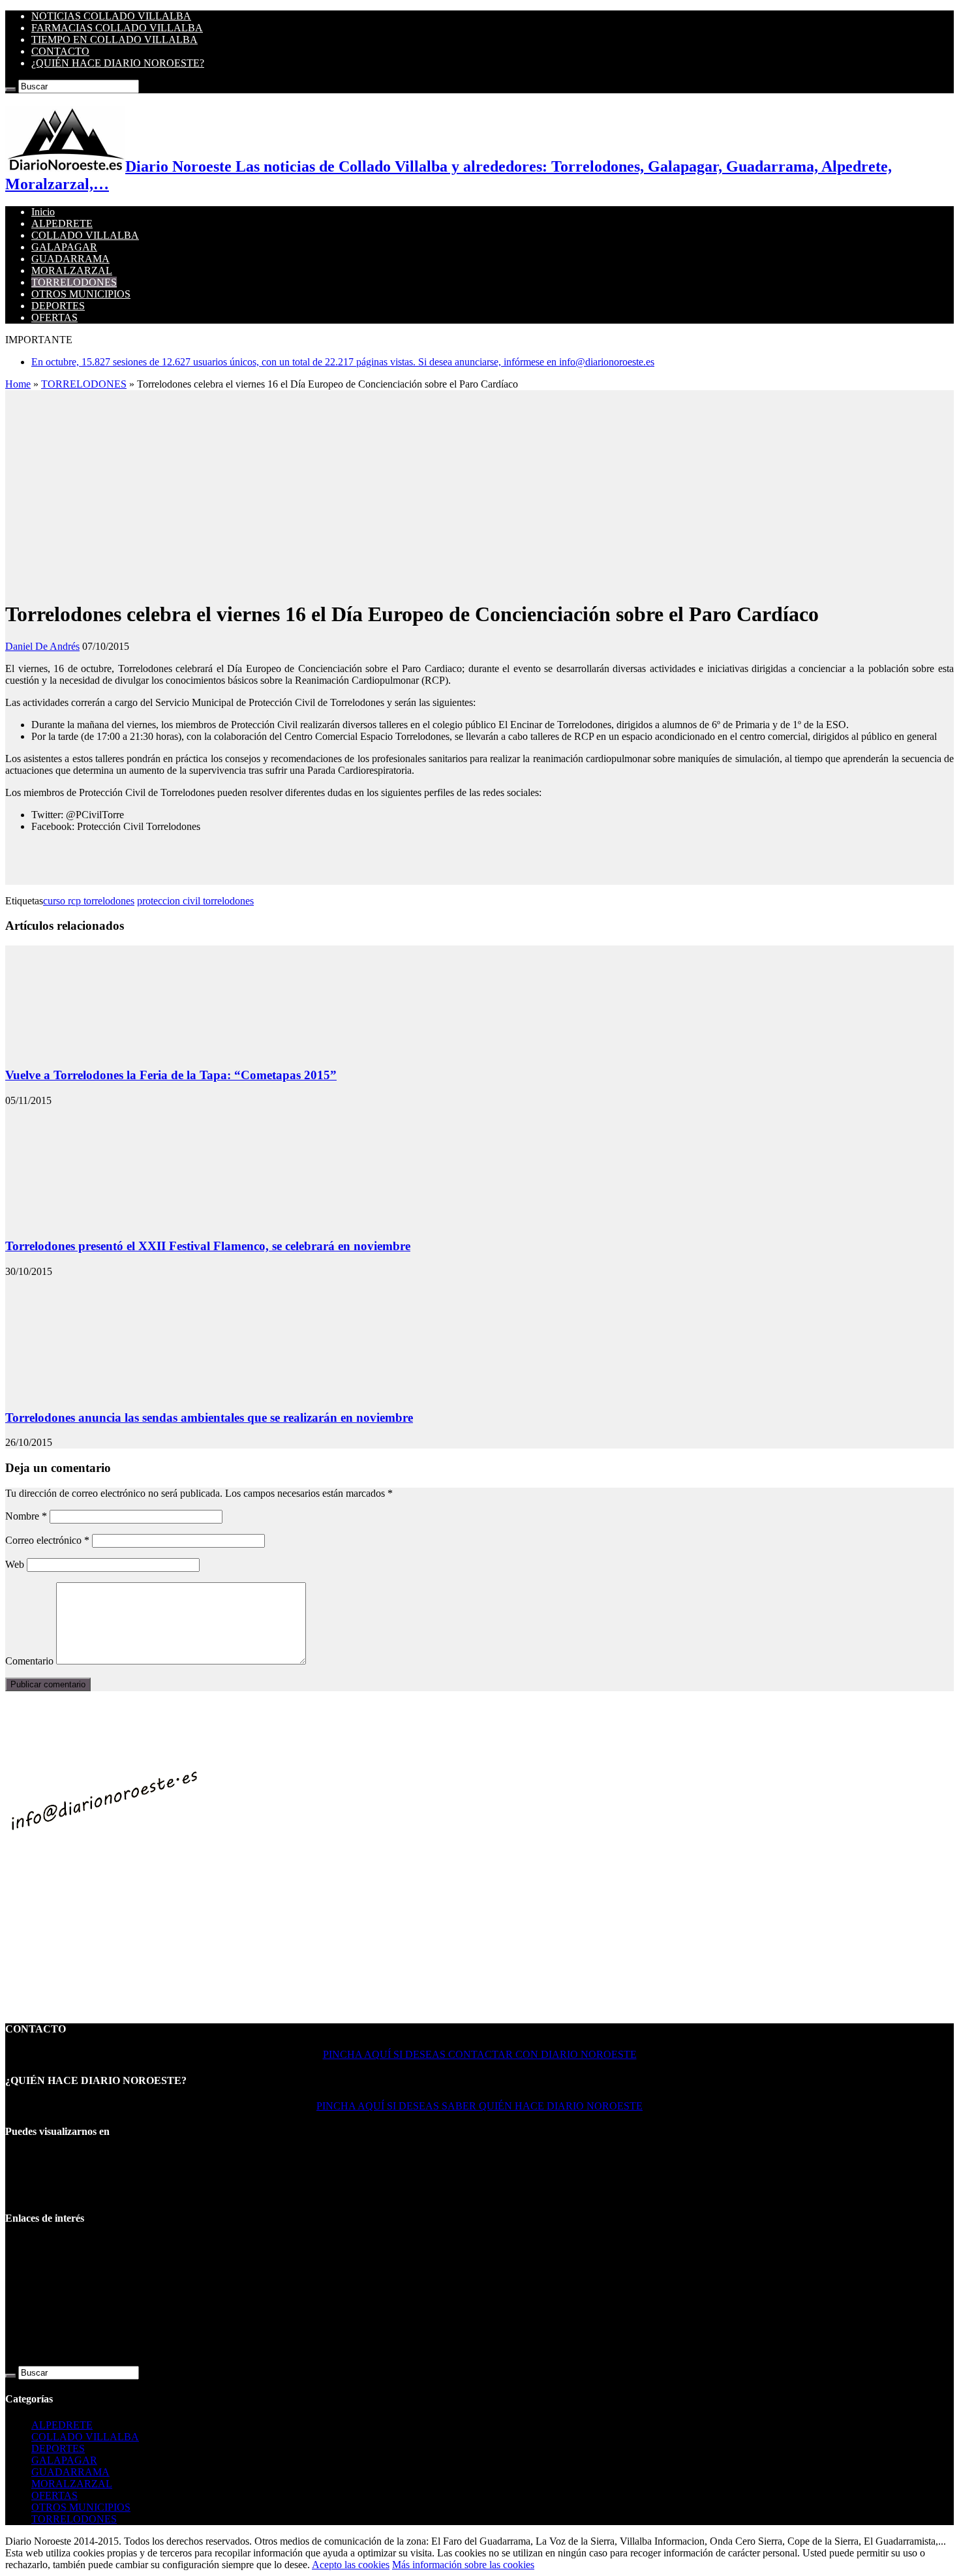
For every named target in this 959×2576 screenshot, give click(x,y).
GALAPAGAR (64, 247)
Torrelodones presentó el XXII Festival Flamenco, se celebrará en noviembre (208, 1246)
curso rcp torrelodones (89, 901)
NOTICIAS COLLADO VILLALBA (111, 16)
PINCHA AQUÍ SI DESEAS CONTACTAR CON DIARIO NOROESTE (480, 2054)
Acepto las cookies (351, 2565)
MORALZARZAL (72, 270)
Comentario (29, 1661)
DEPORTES (58, 306)
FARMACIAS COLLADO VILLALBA (117, 28)
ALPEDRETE (62, 223)
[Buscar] (10, 89)
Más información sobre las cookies (463, 2565)
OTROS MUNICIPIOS (81, 294)
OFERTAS (54, 317)
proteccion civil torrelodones (195, 901)
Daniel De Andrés (42, 646)
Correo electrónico (47, 1540)
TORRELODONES (74, 282)
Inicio (43, 212)
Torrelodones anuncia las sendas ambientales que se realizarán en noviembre (209, 1418)
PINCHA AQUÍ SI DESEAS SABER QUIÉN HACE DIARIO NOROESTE (479, 2106)
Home (18, 384)
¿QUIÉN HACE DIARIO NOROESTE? (118, 63)
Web (15, 1564)
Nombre (26, 1516)
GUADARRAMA (70, 259)
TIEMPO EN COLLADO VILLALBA (114, 39)
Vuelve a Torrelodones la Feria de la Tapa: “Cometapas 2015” (171, 1075)
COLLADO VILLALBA (85, 235)
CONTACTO (60, 51)
